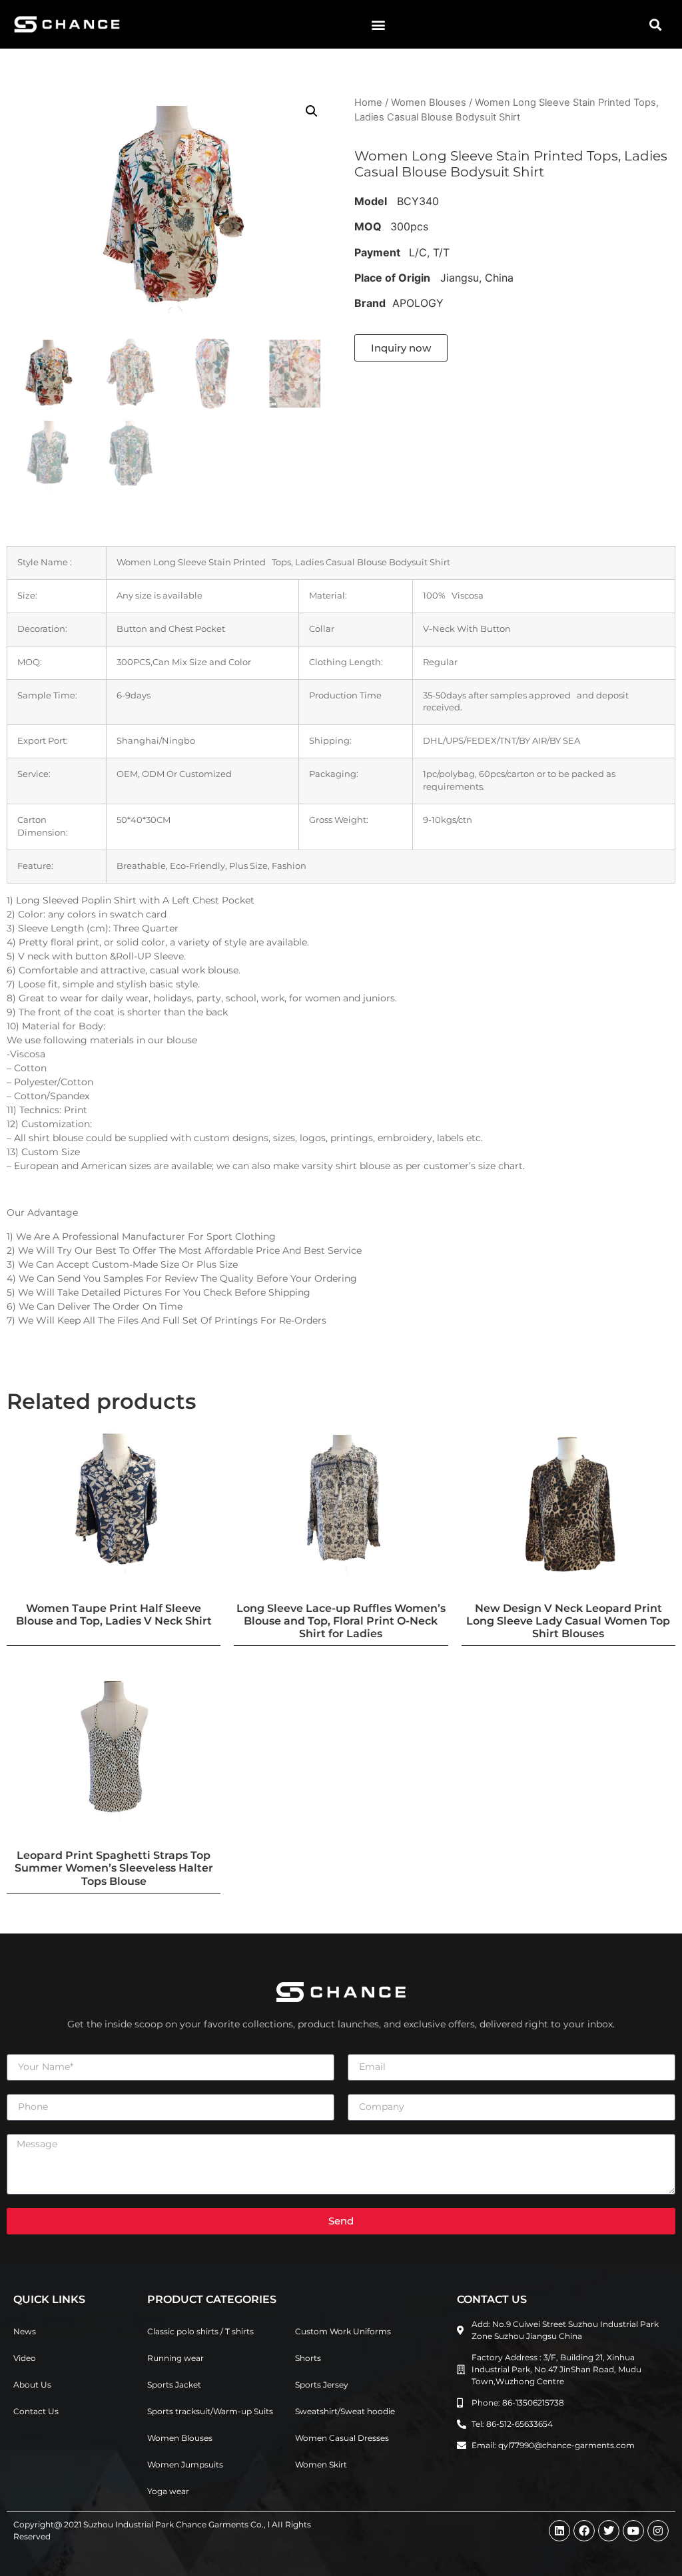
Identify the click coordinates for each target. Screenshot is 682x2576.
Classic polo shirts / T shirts (200, 2331)
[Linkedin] (559, 2531)
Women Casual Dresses (342, 2438)
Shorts (308, 2358)
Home (368, 103)
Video (25, 2358)
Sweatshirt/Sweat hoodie (345, 2411)
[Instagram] (658, 2531)
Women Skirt (321, 2464)
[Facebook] (584, 2531)
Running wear (175, 2358)
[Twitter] (609, 2531)
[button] (378, 24)
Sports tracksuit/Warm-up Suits (210, 2411)
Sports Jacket (174, 2385)
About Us (32, 2385)
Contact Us (36, 2411)
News (25, 2331)
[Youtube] (633, 2531)
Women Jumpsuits (185, 2464)
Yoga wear (168, 2491)
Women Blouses (429, 103)
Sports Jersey (322, 2385)
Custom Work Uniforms (343, 2331)
